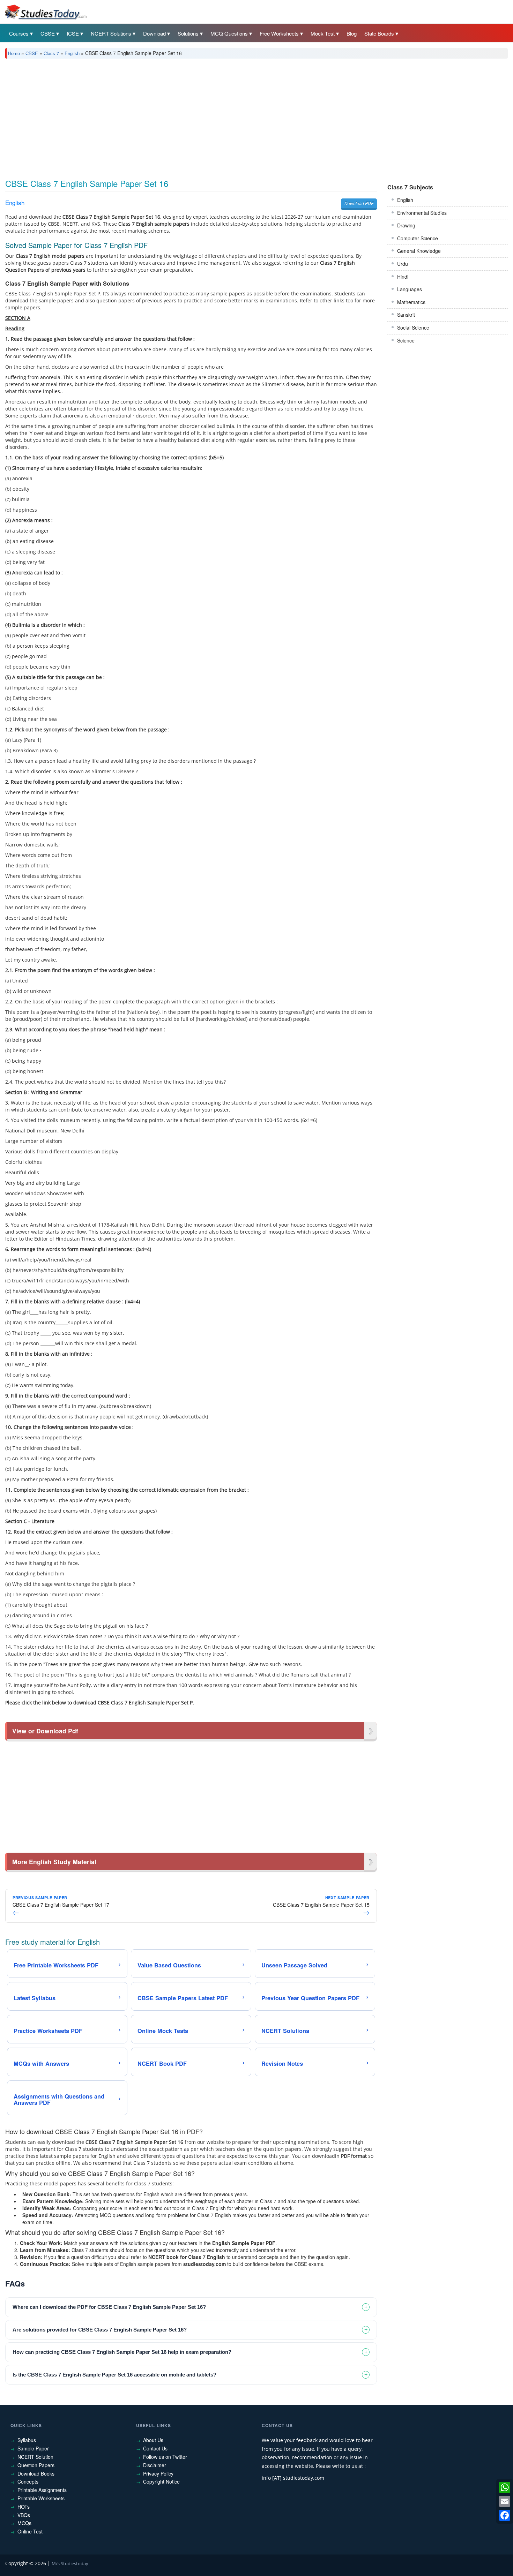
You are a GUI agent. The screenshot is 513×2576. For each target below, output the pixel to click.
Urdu (403, 264)
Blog (352, 33)
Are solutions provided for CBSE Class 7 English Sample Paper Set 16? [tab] (100, 2330)
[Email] (505, 2501)
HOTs (24, 2507)
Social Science (413, 327)
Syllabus (27, 2440)
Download (154, 33)
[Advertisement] (215, 116)
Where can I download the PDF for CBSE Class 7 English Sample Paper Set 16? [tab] (109, 2307)
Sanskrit (406, 315)
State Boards (379, 33)
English (72, 53)
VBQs (24, 2515)
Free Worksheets (279, 33)
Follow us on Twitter (165, 2457)
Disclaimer (155, 2465)
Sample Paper (33, 2448)
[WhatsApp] (505, 2487)
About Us (153, 2440)
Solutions (188, 33)
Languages (410, 289)
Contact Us (155, 2448)
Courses (19, 33)
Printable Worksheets (41, 2498)
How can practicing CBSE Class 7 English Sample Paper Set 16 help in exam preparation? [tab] (122, 2352)
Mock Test (323, 33)
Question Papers (36, 2465)
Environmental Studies (422, 213)
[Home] (45, 12)
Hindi (403, 277)
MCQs (24, 2523)
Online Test (30, 2531)
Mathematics (411, 302)
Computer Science (418, 238)
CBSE (48, 33)
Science (406, 340)
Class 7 (51, 53)
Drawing (406, 225)
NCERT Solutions (111, 33)
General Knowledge (419, 251)
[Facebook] (505, 2515)
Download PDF (359, 203)
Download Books (36, 2473)
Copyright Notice (161, 2481)
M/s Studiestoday (70, 2563)
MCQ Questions (229, 33)
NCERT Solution (35, 2457)
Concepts (28, 2481)
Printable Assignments (42, 2490)
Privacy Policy (158, 2473)
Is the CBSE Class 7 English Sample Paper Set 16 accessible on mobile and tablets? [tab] (114, 2375)
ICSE (73, 33)
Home (14, 53)
